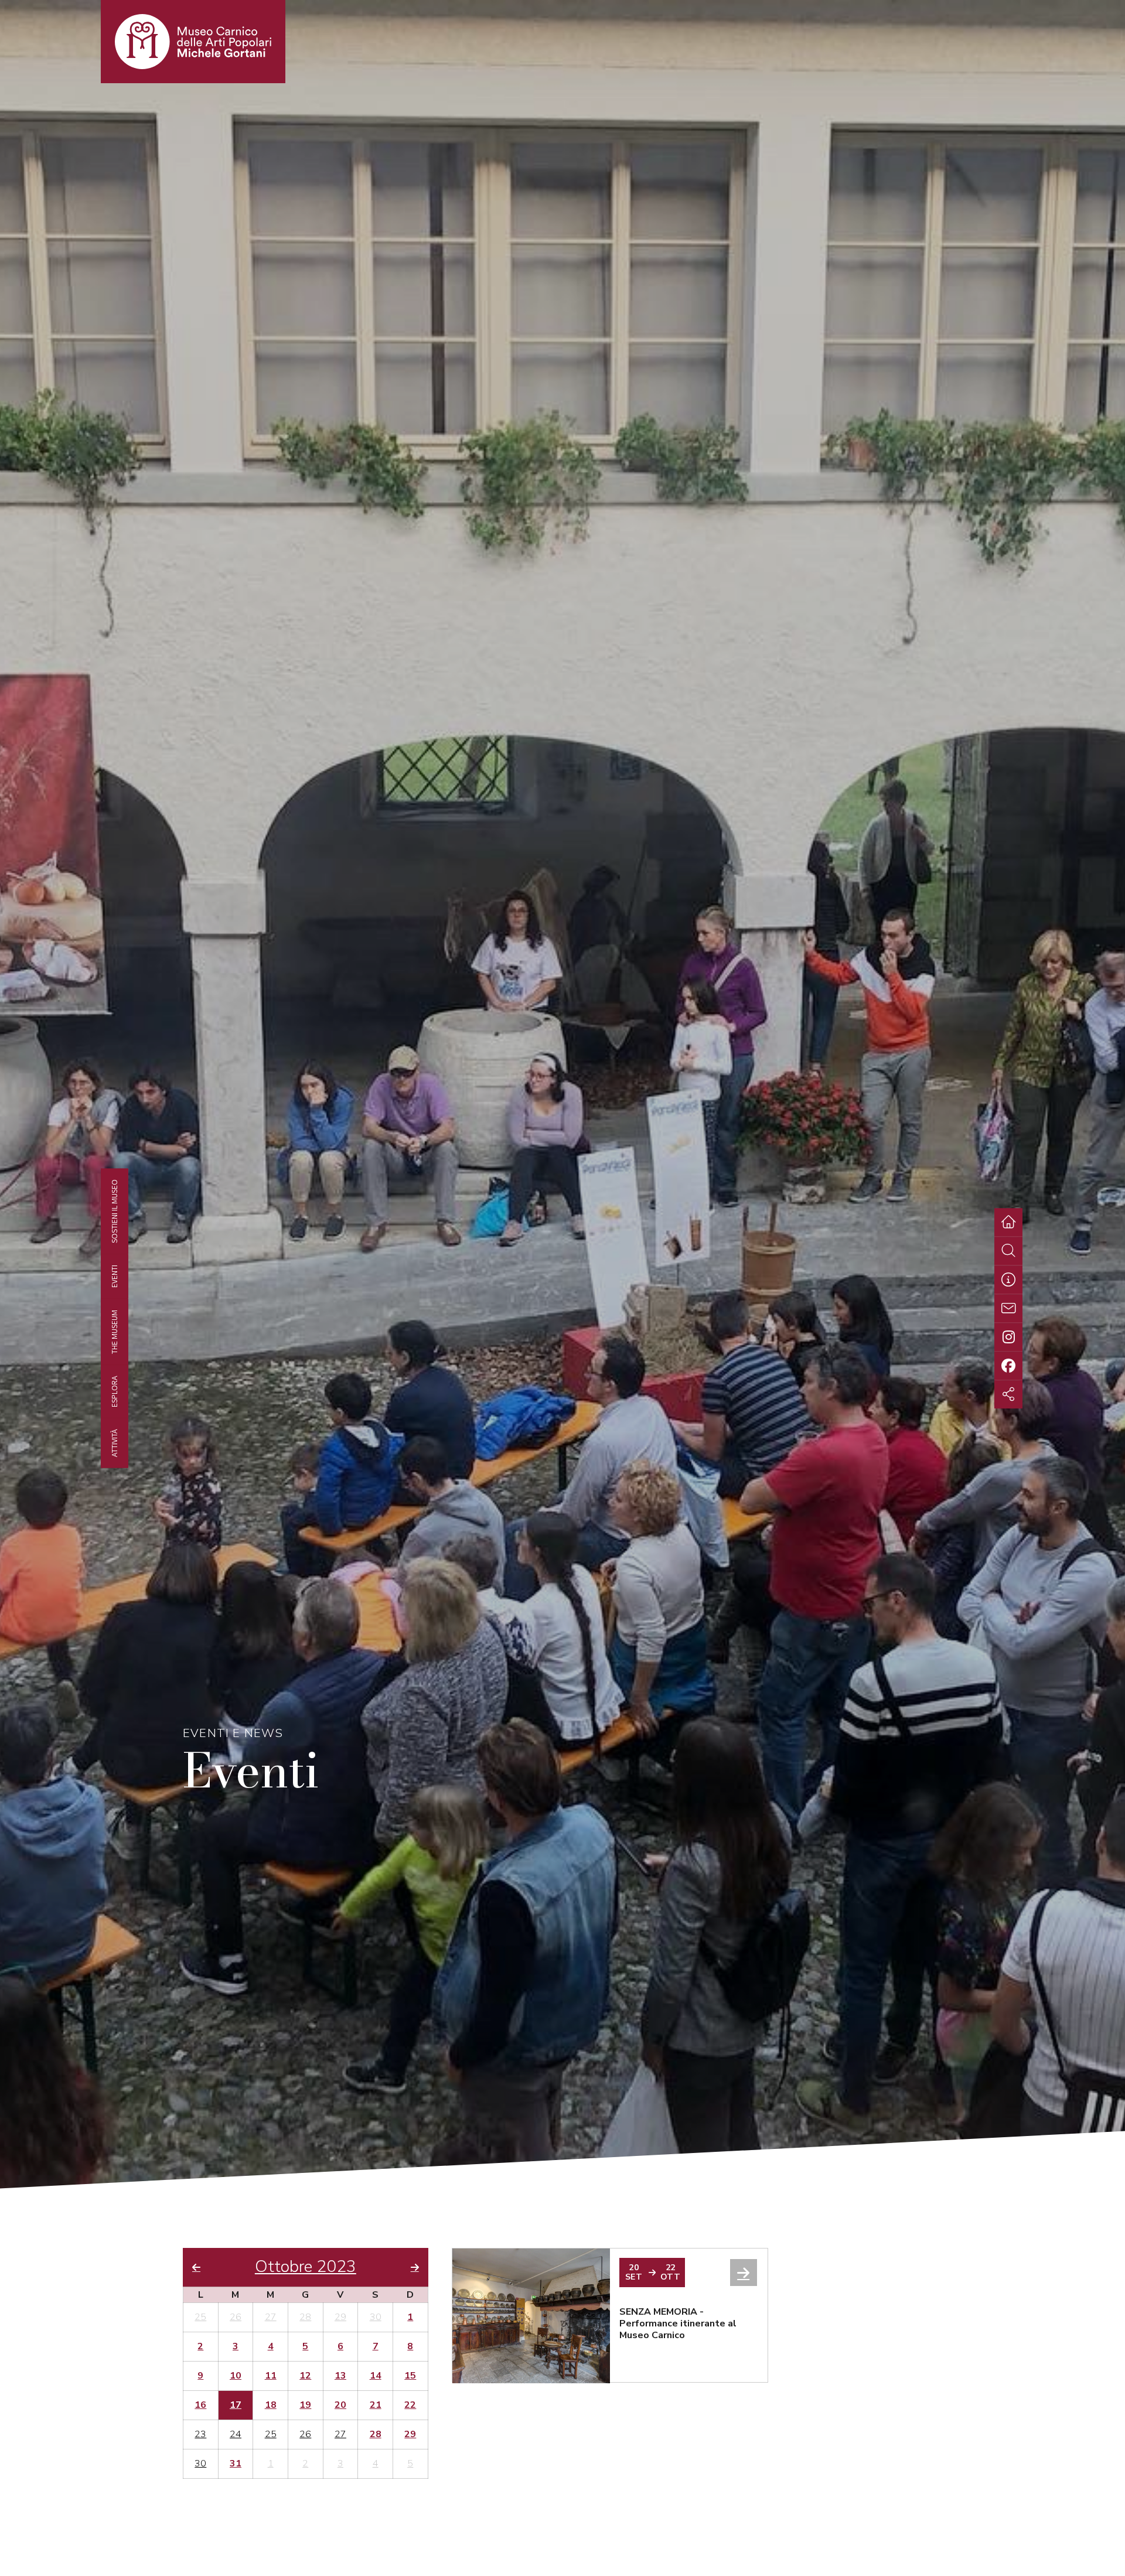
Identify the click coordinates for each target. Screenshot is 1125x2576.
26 (236, 2318)
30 (376, 2318)
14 (376, 2376)
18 (271, 2406)
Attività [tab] (114, 1442)
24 (236, 2435)
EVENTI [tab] (114, 1276)
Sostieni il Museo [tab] (114, 1211)
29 (340, 2318)
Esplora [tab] (114, 1391)
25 (200, 2318)
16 (200, 2406)
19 (305, 2406)
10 (236, 2376)
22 (410, 2406)
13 (340, 2376)
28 (305, 2318)
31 (236, 2464)
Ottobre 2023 (306, 2267)
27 (271, 2318)
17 (236, 2406)
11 (271, 2376)
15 (410, 2376)
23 (200, 2435)
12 (305, 2376)
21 (376, 2406)
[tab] (1008, 1280)
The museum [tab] (114, 1331)
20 (340, 2406)
